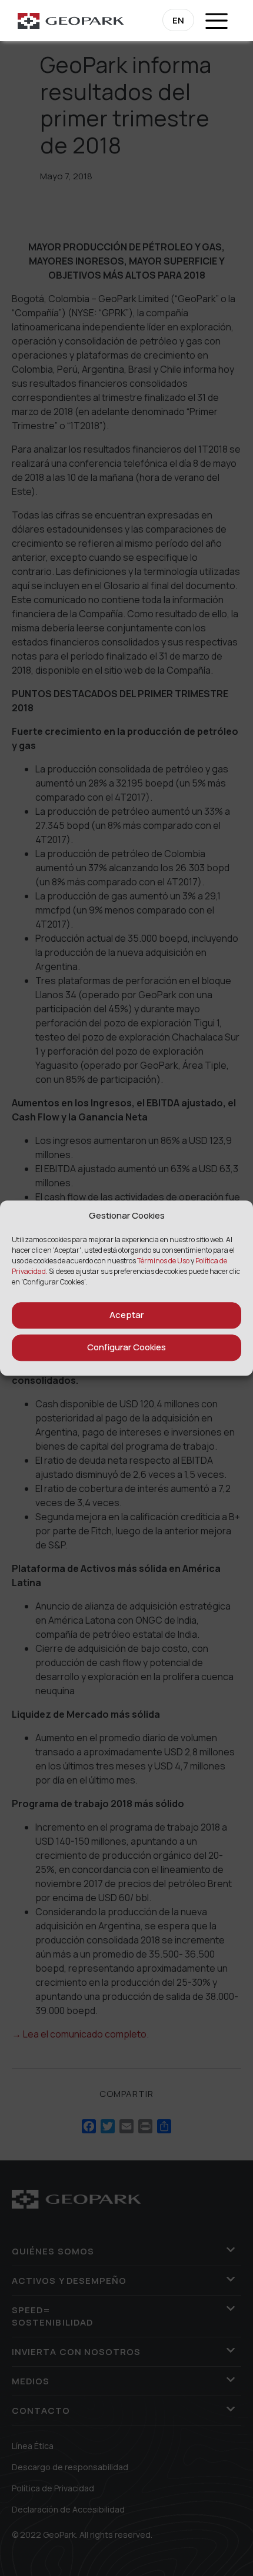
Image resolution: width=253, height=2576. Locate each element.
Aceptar (126, 1315)
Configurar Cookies (126, 1347)
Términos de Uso (164, 1261)
